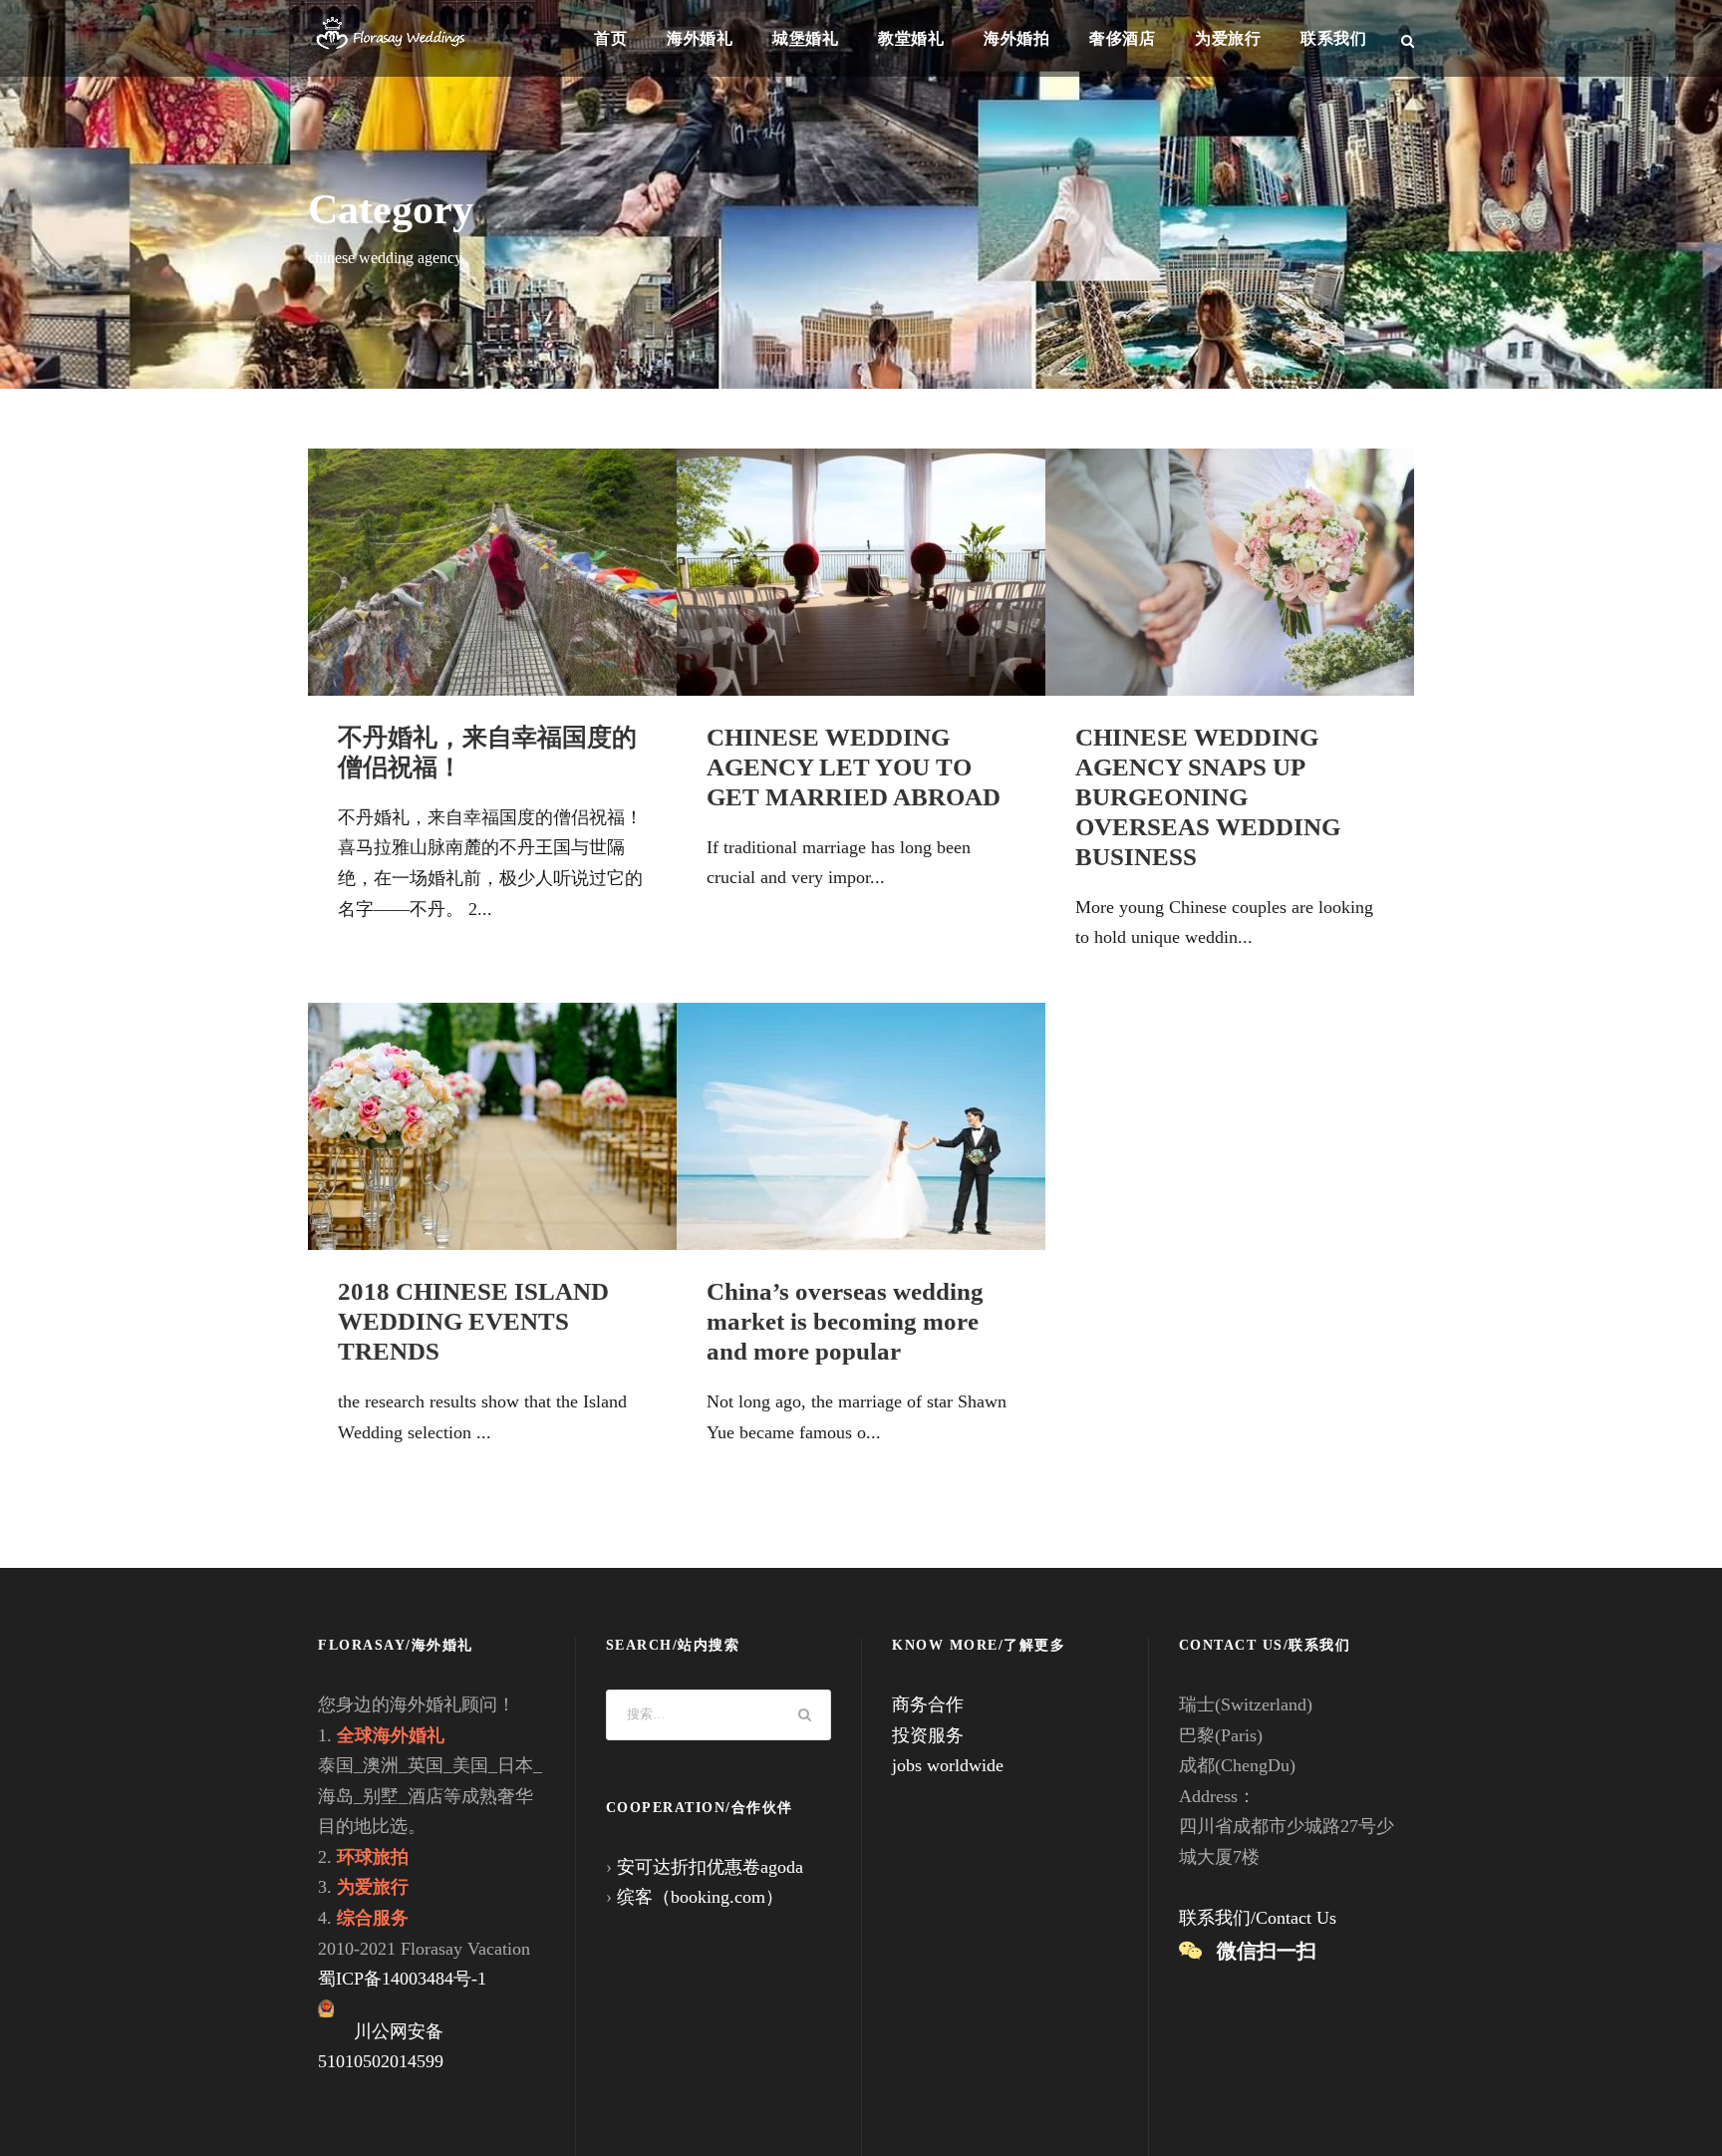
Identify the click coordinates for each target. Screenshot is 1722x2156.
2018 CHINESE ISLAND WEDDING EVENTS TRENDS (473, 1321)
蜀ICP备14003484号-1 (402, 1979)
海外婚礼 (700, 38)
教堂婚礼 (911, 38)
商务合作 (928, 1704)
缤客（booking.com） (700, 1897)
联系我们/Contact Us (1258, 1918)
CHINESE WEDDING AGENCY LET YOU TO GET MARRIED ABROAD (854, 767)
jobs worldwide (948, 1765)
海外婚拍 (1016, 38)
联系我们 (1333, 38)
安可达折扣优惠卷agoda (710, 1867)
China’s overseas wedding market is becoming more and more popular (845, 1321)
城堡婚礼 (805, 38)
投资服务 (928, 1735)
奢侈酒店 (1122, 38)
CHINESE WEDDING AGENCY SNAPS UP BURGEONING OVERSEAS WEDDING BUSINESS (1208, 797)
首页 (610, 38)
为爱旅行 (1228, 38)
